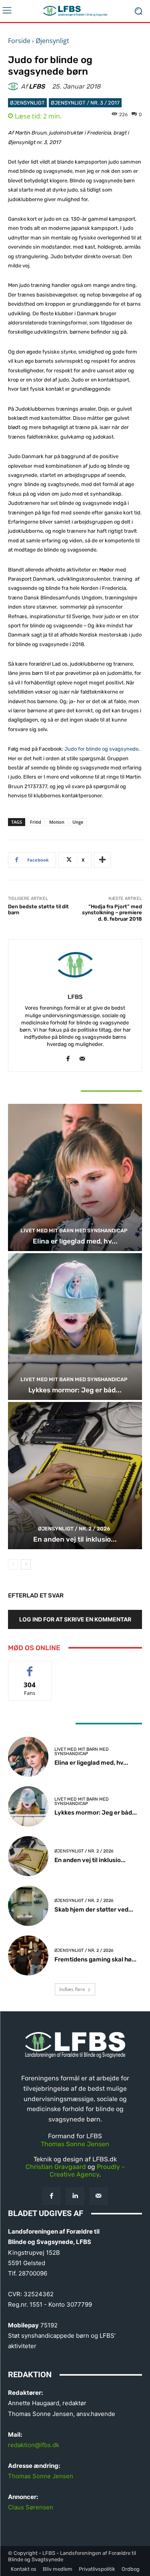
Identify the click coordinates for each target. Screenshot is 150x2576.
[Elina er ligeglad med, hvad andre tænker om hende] (75, 1177)
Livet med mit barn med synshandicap (74, 1231)
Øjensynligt (52, 41)
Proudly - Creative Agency (87, 2171)
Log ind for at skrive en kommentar (75, 1619)
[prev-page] (13, 1564)
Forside (19, 41)
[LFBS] (14, 87)
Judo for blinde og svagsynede (101, 749)
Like (30, 1667)
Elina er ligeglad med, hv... (75, 1241)
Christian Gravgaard (56, 2167)
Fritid (36, 822)
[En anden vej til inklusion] (75, 1476)
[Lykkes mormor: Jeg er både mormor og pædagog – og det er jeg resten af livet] (75, 1327)
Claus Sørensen (31, 2507)
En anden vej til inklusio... (75, 1539)
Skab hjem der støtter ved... (94, 1910)
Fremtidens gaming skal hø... (95, 1959)
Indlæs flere (72, 1989)
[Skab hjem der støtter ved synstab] (28, 1906)
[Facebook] (68, 1057)
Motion (57, 822)
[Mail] (82, 1057)
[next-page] (26, 1564)
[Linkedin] (75, 2196)
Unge (78, 822)
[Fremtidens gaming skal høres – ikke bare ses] (28, 1956)
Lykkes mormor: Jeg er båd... (75, 1390)
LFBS (37, 87)
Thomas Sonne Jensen (75, 2144)
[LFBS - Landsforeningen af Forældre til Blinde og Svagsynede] (75, 11)
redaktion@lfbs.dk (34, 2445)
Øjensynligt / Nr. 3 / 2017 (85, 103)
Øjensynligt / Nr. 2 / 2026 (74, 1529)
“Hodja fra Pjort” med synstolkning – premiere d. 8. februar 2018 (112, 913)
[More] (102, 860)
